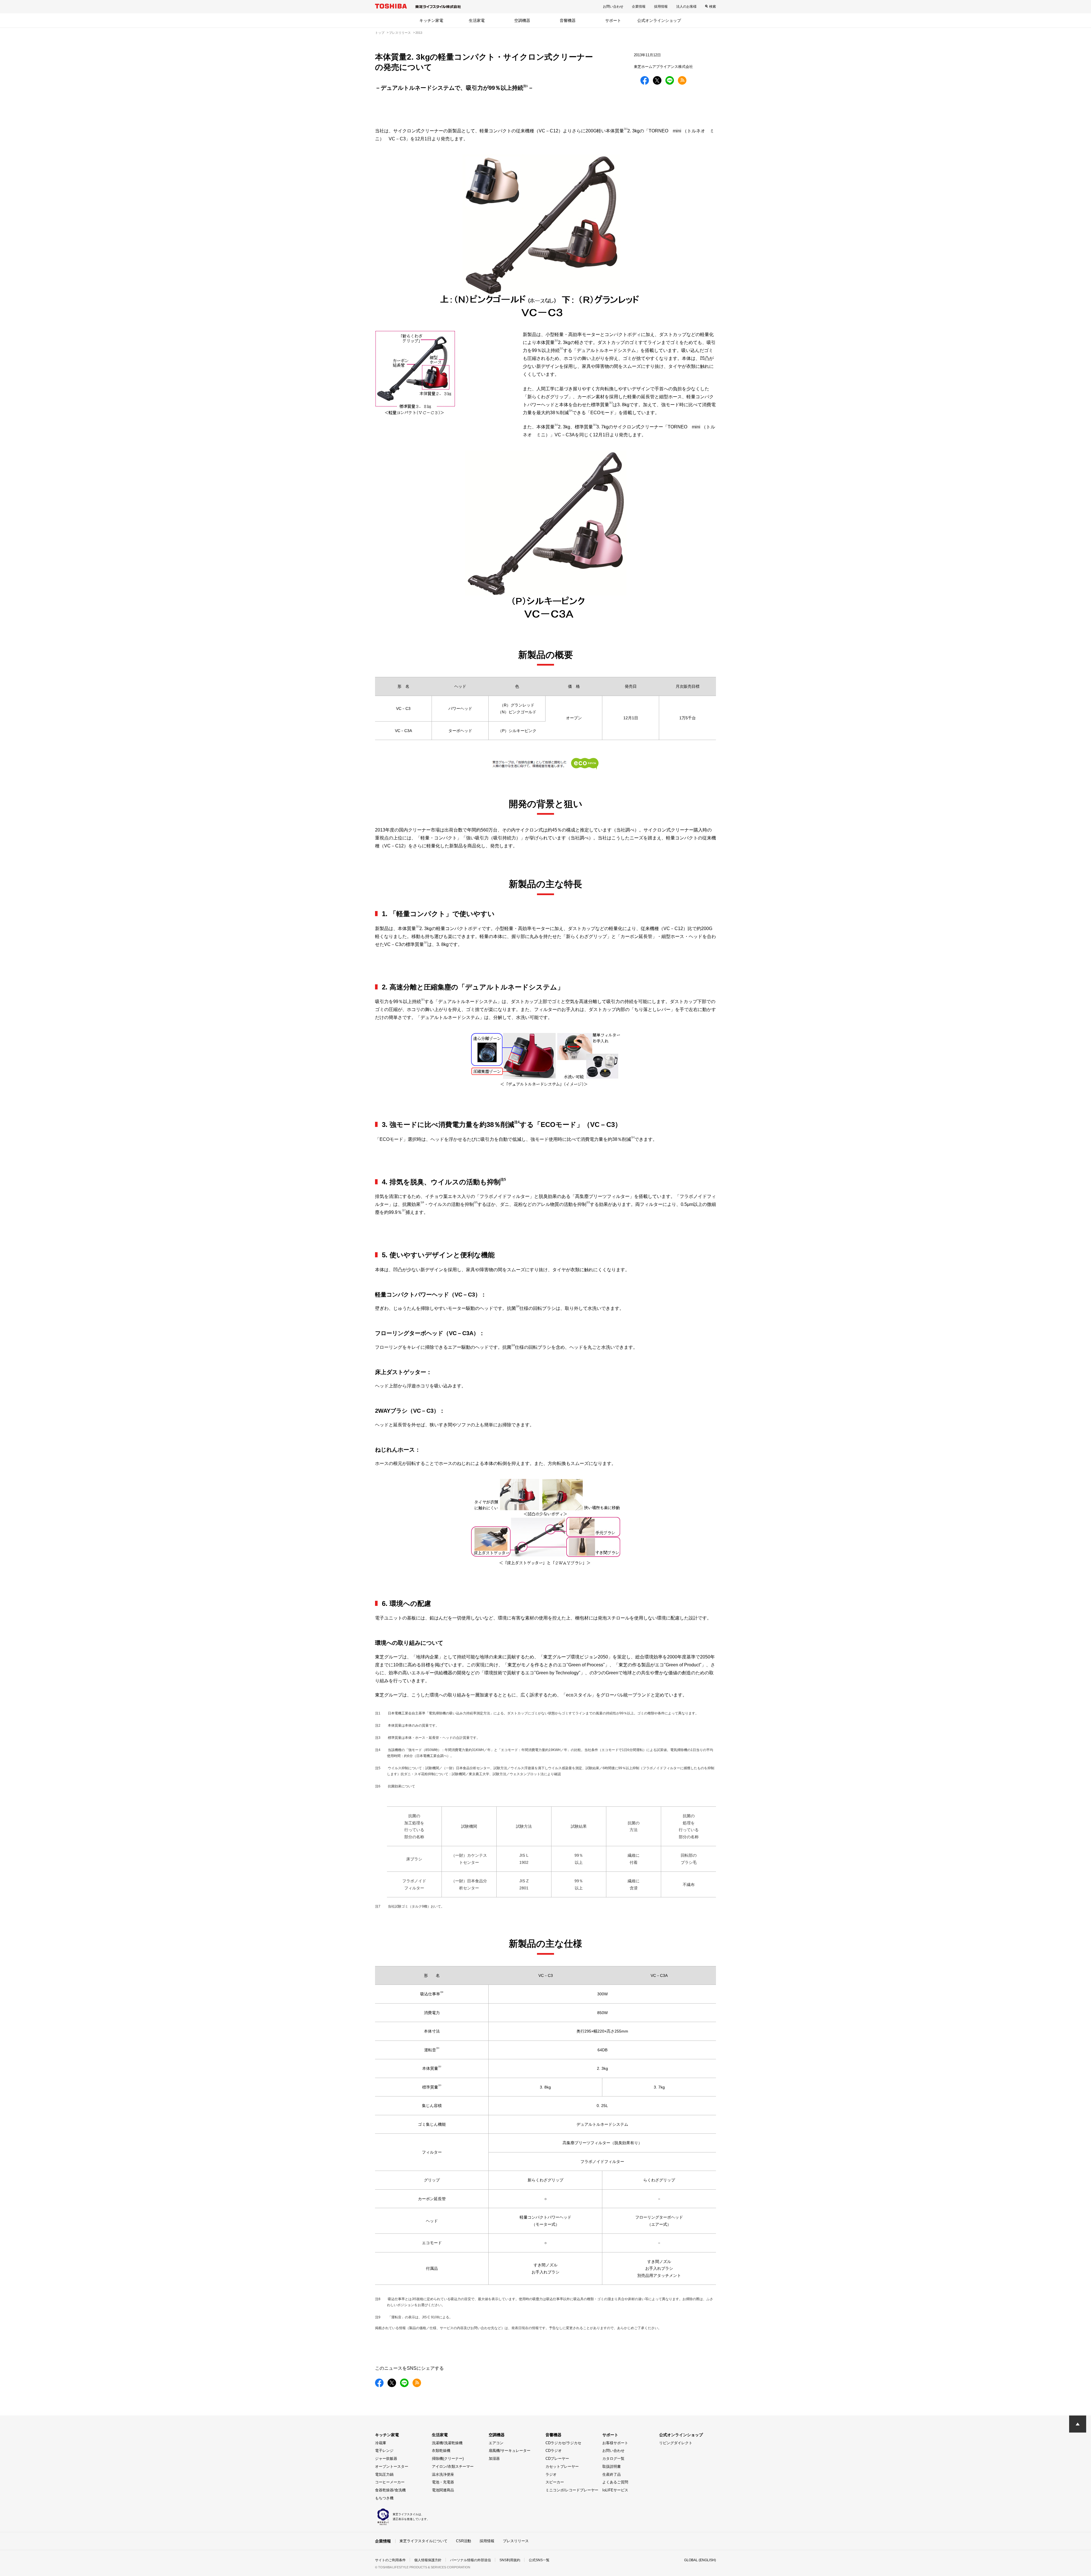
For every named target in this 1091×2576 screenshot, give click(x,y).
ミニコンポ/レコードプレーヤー (572, 2490)
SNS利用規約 (510, 2560)
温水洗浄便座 (443, 2474)
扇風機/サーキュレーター (510, 2451)
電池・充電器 (443, 2482)
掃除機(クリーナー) (448, 2459)
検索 (713, 7)
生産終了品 (612, 2474)
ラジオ (551, 2474)
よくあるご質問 (615, 2482)
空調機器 (522, 20)
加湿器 (494, 2459)
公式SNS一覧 (539, 2560)
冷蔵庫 (381, 2443)
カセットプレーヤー (562, 2466)
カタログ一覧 (613, 2459)
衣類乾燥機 (441, 2451)
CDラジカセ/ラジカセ (563, 2443)
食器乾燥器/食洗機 (390, 2490)
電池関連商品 (443, 2490)
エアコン (496, 2443)
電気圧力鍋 (384, 2474)
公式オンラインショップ (659, 20)
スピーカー (555, 2482)
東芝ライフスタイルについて (423, 2541)
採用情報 (661, 7)
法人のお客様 (686, 7)
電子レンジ (384, 2451)
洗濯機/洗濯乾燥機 (447, 2443)
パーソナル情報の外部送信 (470, 2560)
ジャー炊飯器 (386, 2459)
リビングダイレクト (676, 2443)
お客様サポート (615, 2443)
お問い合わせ (613, 7)
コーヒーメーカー (390, 2482)
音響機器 (568, 20)
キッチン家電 (431, 20)
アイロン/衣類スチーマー (453, 2466)
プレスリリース (516, 2541)
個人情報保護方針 (428, 2560)
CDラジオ (554, 2451)
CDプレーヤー (557, 2459)
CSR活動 (464, 2541)
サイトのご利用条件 (390, 2560)
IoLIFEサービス (615, 2490)
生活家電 (477, 20)
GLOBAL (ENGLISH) (700, 2560)
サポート (613, 20)
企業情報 (639, 7)
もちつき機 (384, 2498)
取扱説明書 (612, 2466)
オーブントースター (392, 2466)
